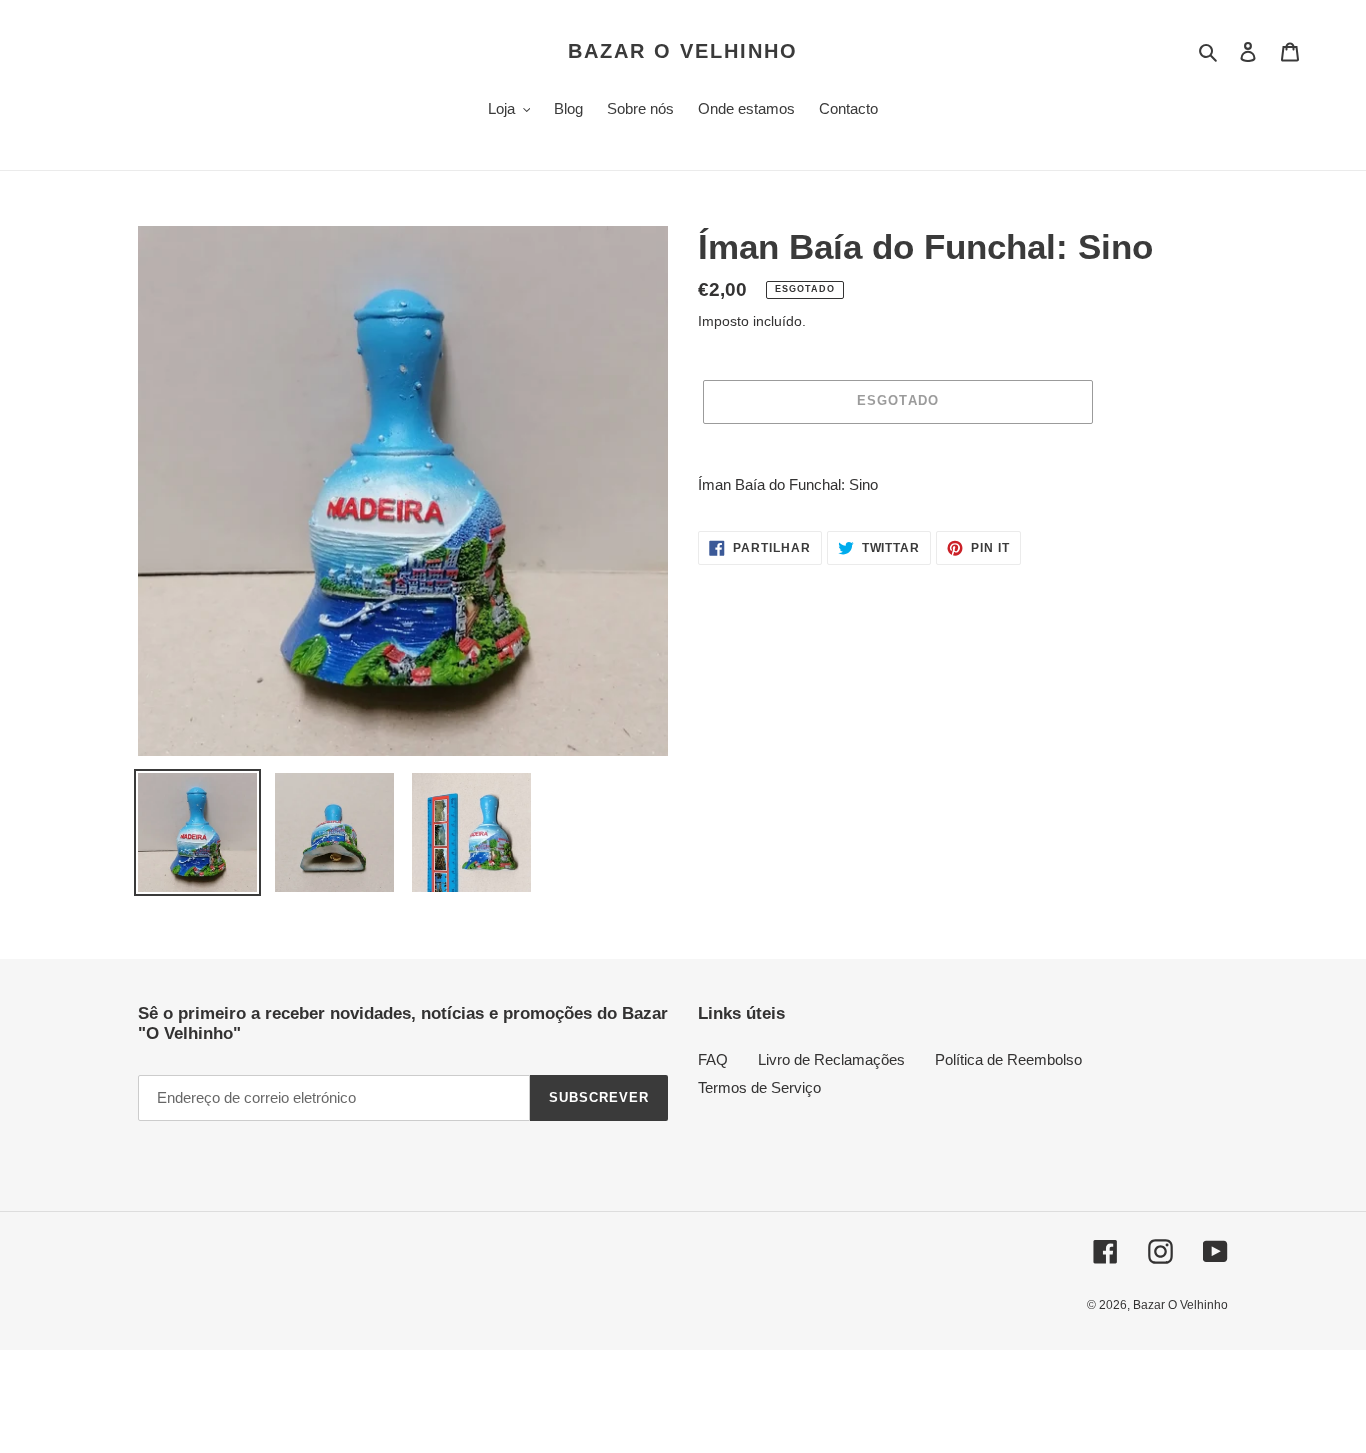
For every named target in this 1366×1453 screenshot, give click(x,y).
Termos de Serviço (759, 1087)
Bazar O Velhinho (683, 51)
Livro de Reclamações (831, 1059)
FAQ (713, 1059)
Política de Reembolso (1008, 1059)
